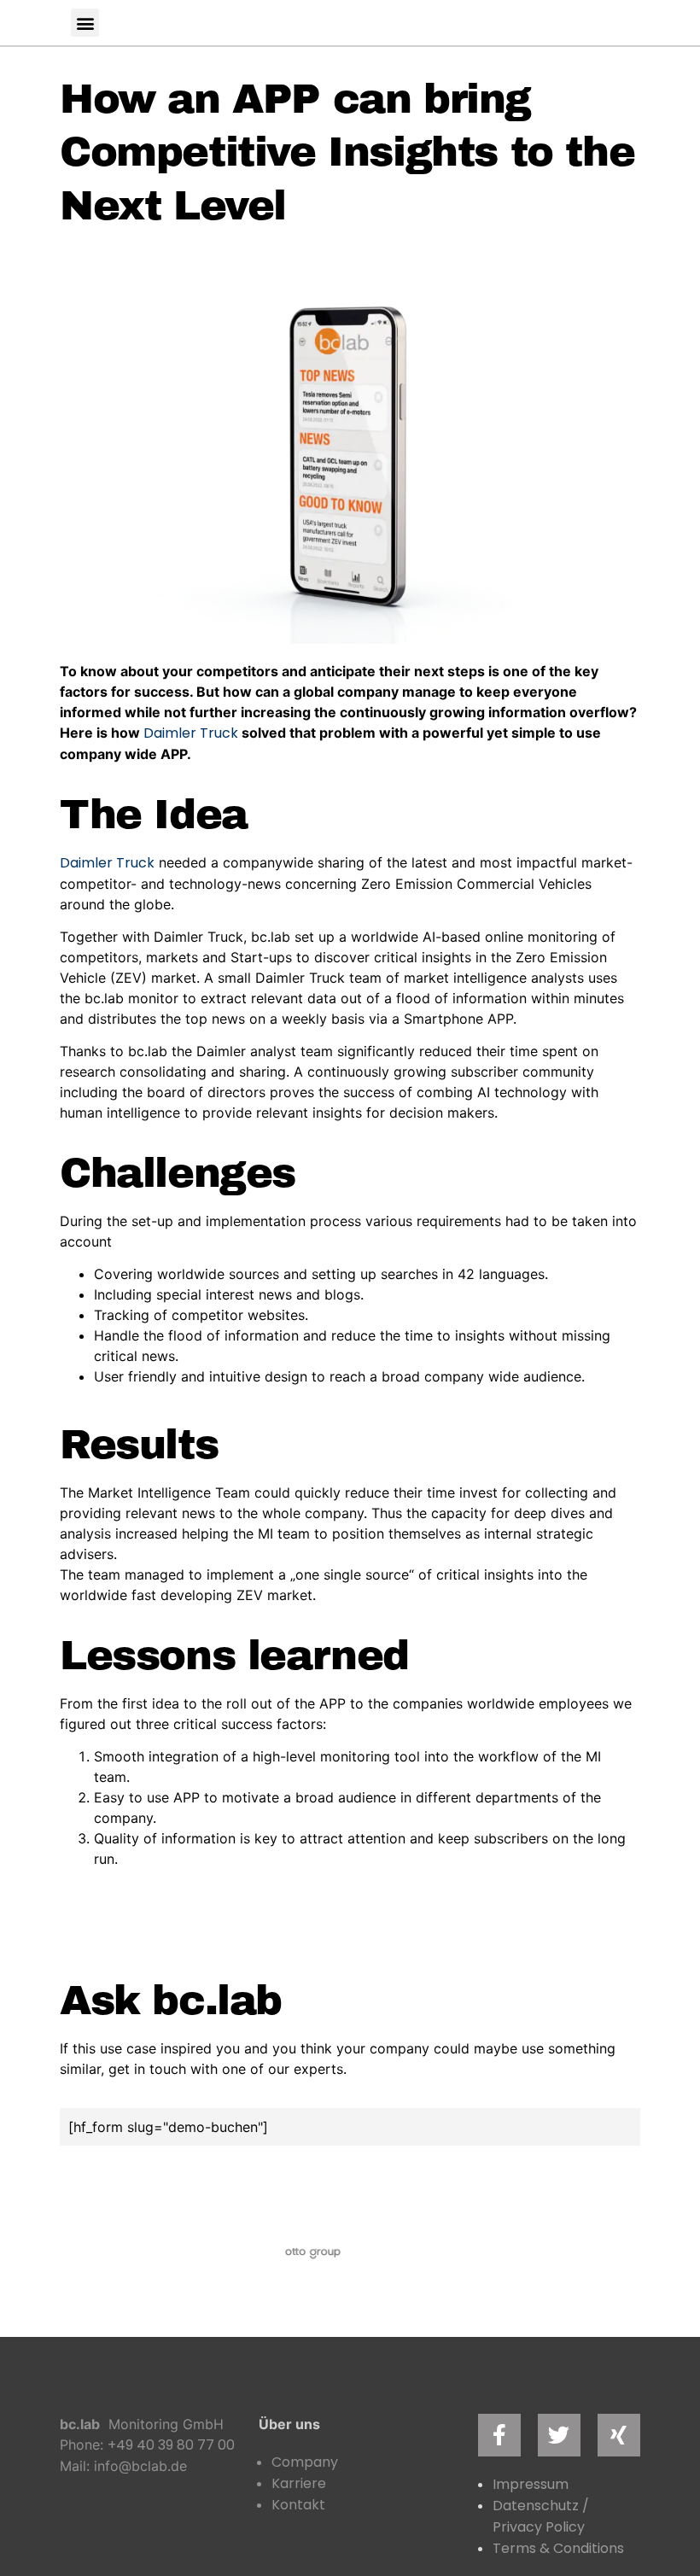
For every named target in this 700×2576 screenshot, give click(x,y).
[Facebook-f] (499, 2435)
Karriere (299, 2483)
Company (305, 2462)
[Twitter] (559, 2435)
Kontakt (298, 2505)
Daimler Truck (191, 733)
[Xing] (619, 2435)
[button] (85, 23)
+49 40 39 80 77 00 (171, 2445)
